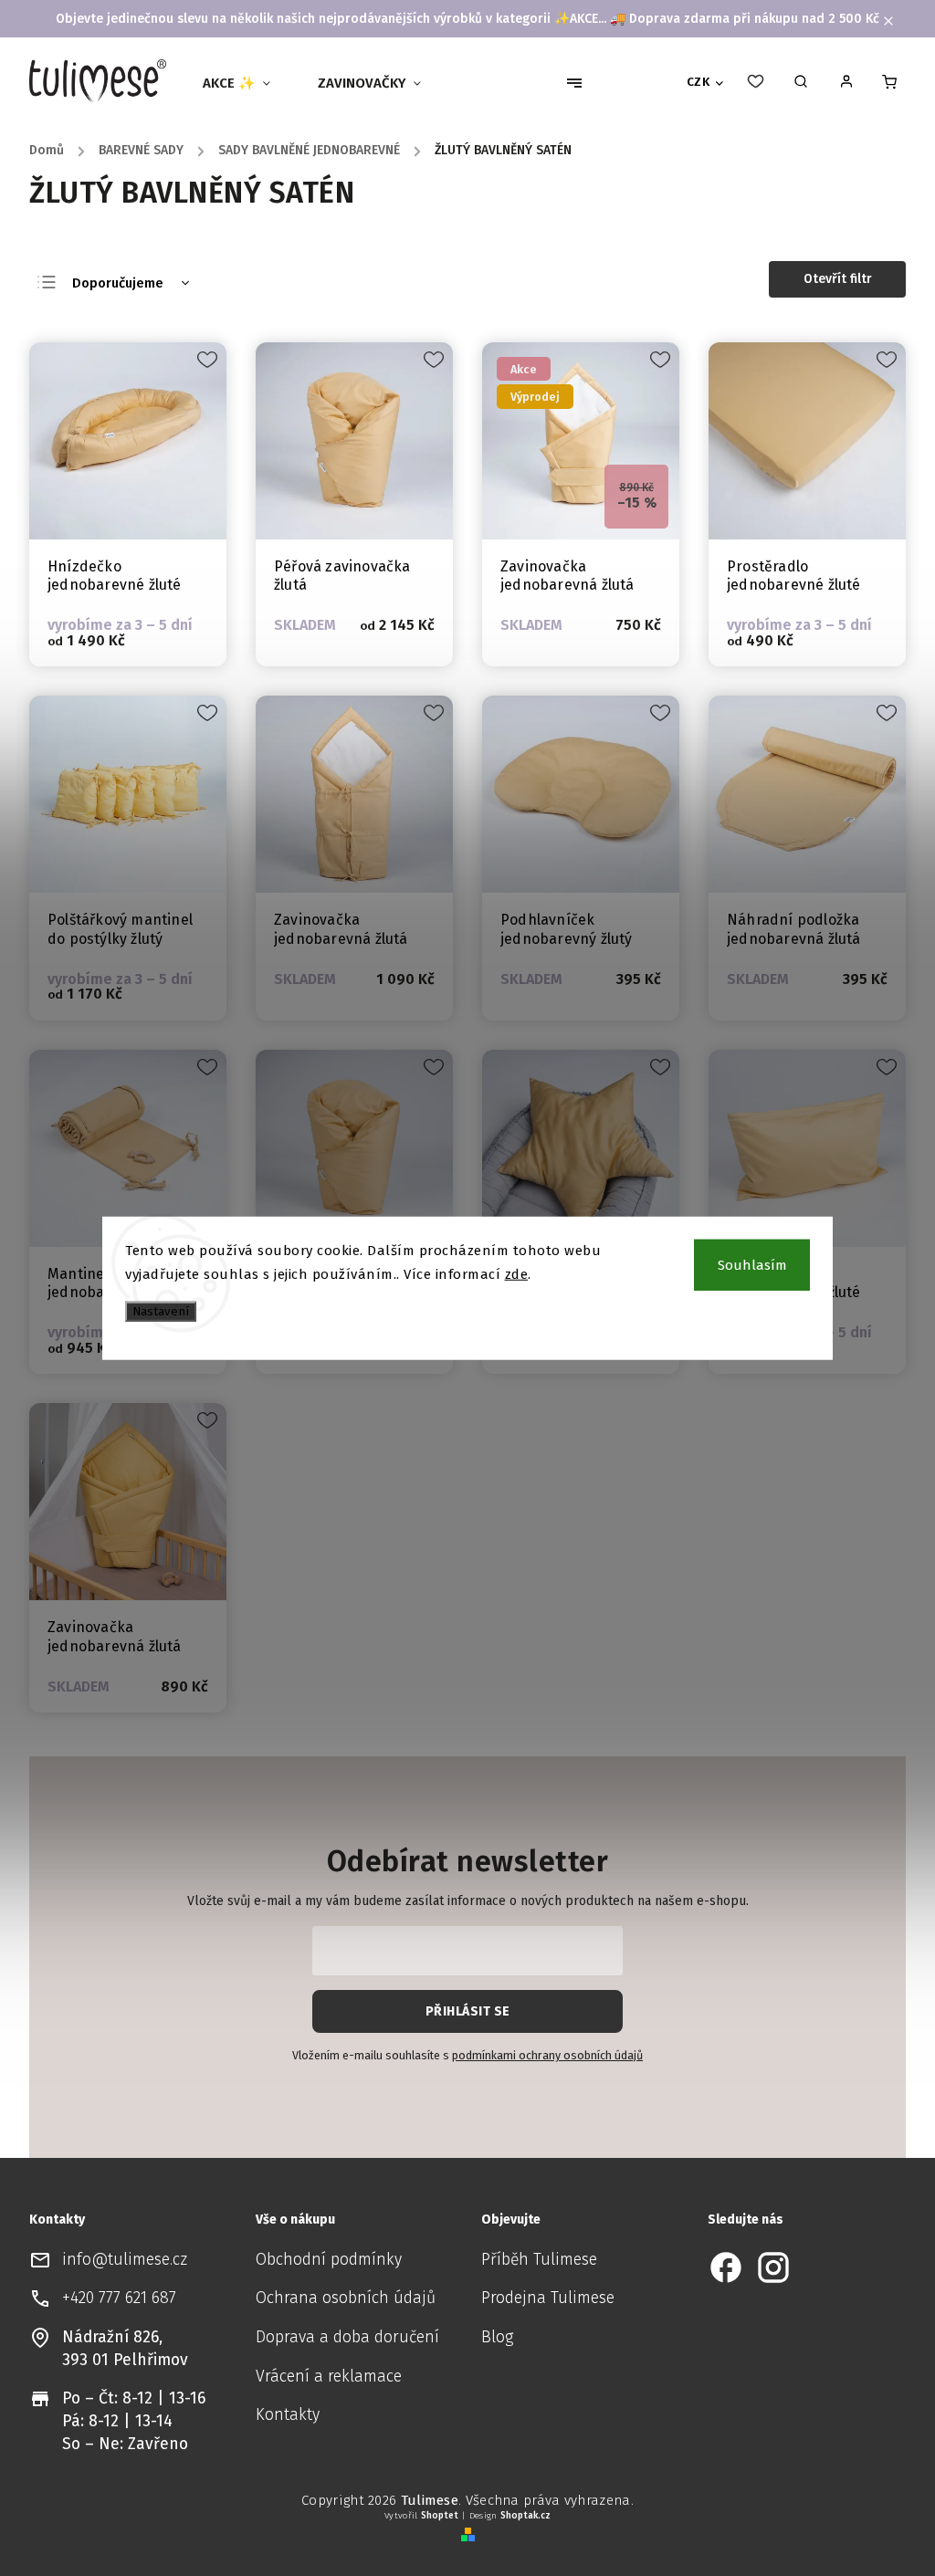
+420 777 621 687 (119, 2298)
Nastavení (161, 1312)
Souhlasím (752, 1265)
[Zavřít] (889, 2260)
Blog (497, 2337)
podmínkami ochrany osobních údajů (547, 2055)
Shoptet (440, 2516)
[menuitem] (244, 83)
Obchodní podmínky (329, 2260)
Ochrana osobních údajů (346, 2298)
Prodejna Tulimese (548, 2298)
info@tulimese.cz (125, 2260)
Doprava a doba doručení (347, 2337)
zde (517, 1273)
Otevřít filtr (838, 279)
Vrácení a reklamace (329, 2377)
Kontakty (288, 2415)
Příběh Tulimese (539, 2260)
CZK (699, 82)
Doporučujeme (118, 283)
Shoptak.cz (525, 2516)
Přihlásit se (468, 2011)
